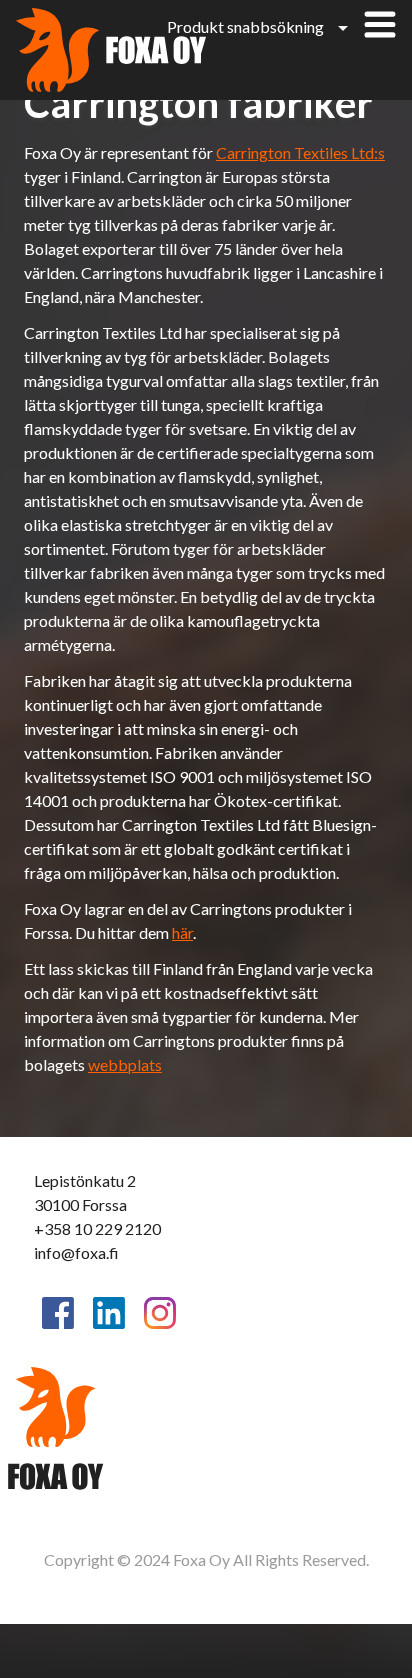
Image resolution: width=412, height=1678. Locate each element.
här (182, 932)
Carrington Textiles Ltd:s (300, 152)
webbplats (125, 1064)
